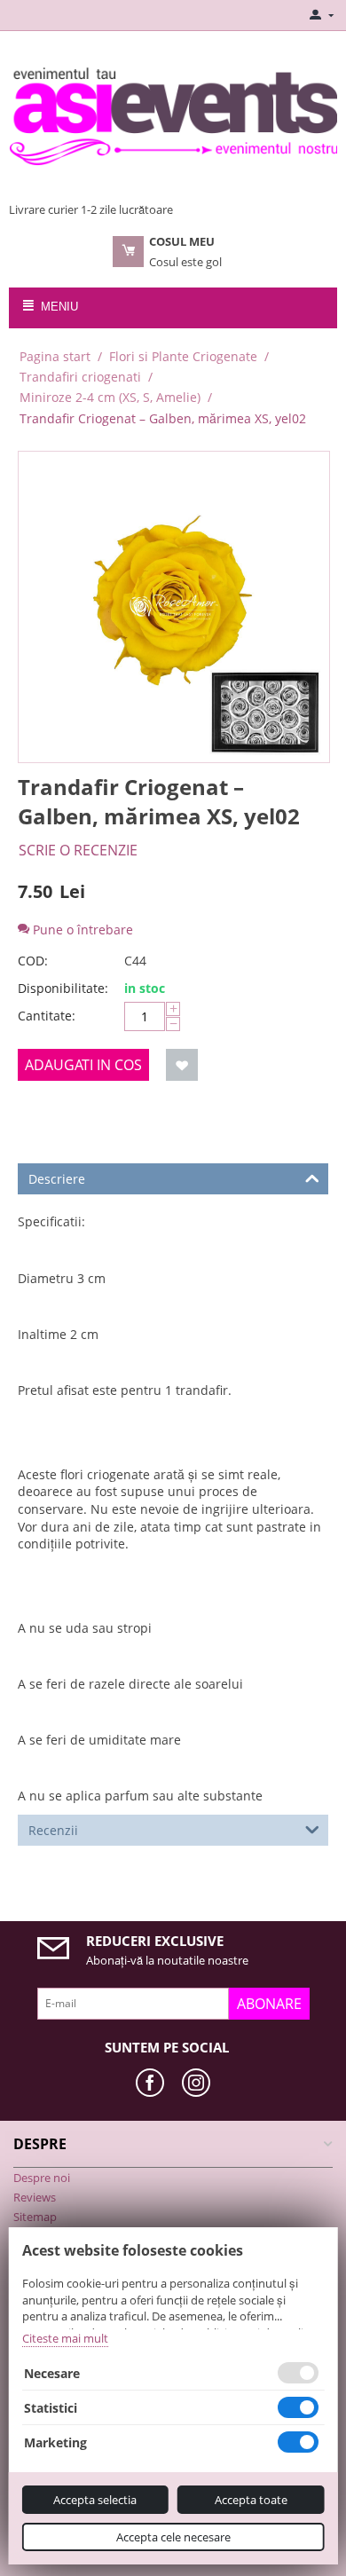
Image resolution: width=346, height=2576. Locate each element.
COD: (33, 961)
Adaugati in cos (83, 1065)
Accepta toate (251, 2500)
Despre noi (42, 2178)
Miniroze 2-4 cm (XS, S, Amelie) (110, 397)
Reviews (35, 2197)
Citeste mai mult (65, 2338)
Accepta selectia (95, 2500)
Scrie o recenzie (78, 850)
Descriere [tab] (57, 1179)
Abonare (269, 2004)
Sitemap (35, 2217)
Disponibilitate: (63, 988)
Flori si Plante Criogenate (183, 356)
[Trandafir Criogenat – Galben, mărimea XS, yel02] (174, 607)
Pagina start (55, 356)
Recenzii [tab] (53, 1830)
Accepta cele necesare (173, 2537)
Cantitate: (47, 1016)
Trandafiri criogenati (80, 377)
